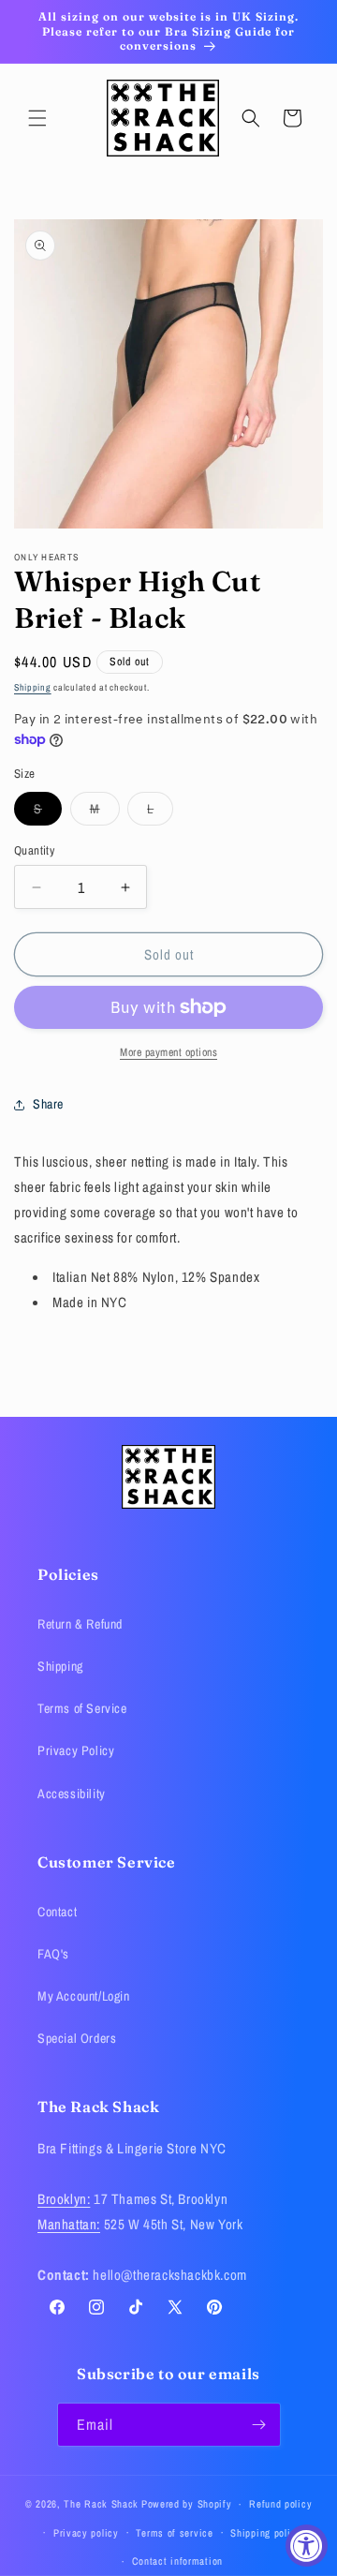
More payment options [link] (168, 1052)
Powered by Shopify (187, 2504)
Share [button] (48, 1104)
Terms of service (174, 2533)
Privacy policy (86, 2533)
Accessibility (72, 1794)
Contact (57, 1912)
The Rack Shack (101, 2504)
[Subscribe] (259, 2425)
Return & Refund (80, 1624)
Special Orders (77, 2038)
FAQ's (53, 1954)
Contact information (177, 2561)
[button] (37, 118)
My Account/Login (84, 1996)
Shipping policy (266, 2533)
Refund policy (280, 2504)
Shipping (33, 687)
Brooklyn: (64, 2199)
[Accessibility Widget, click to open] (307, 2546)
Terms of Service (82, 1708)
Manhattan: (69, 2224)
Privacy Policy (76, 1750)
